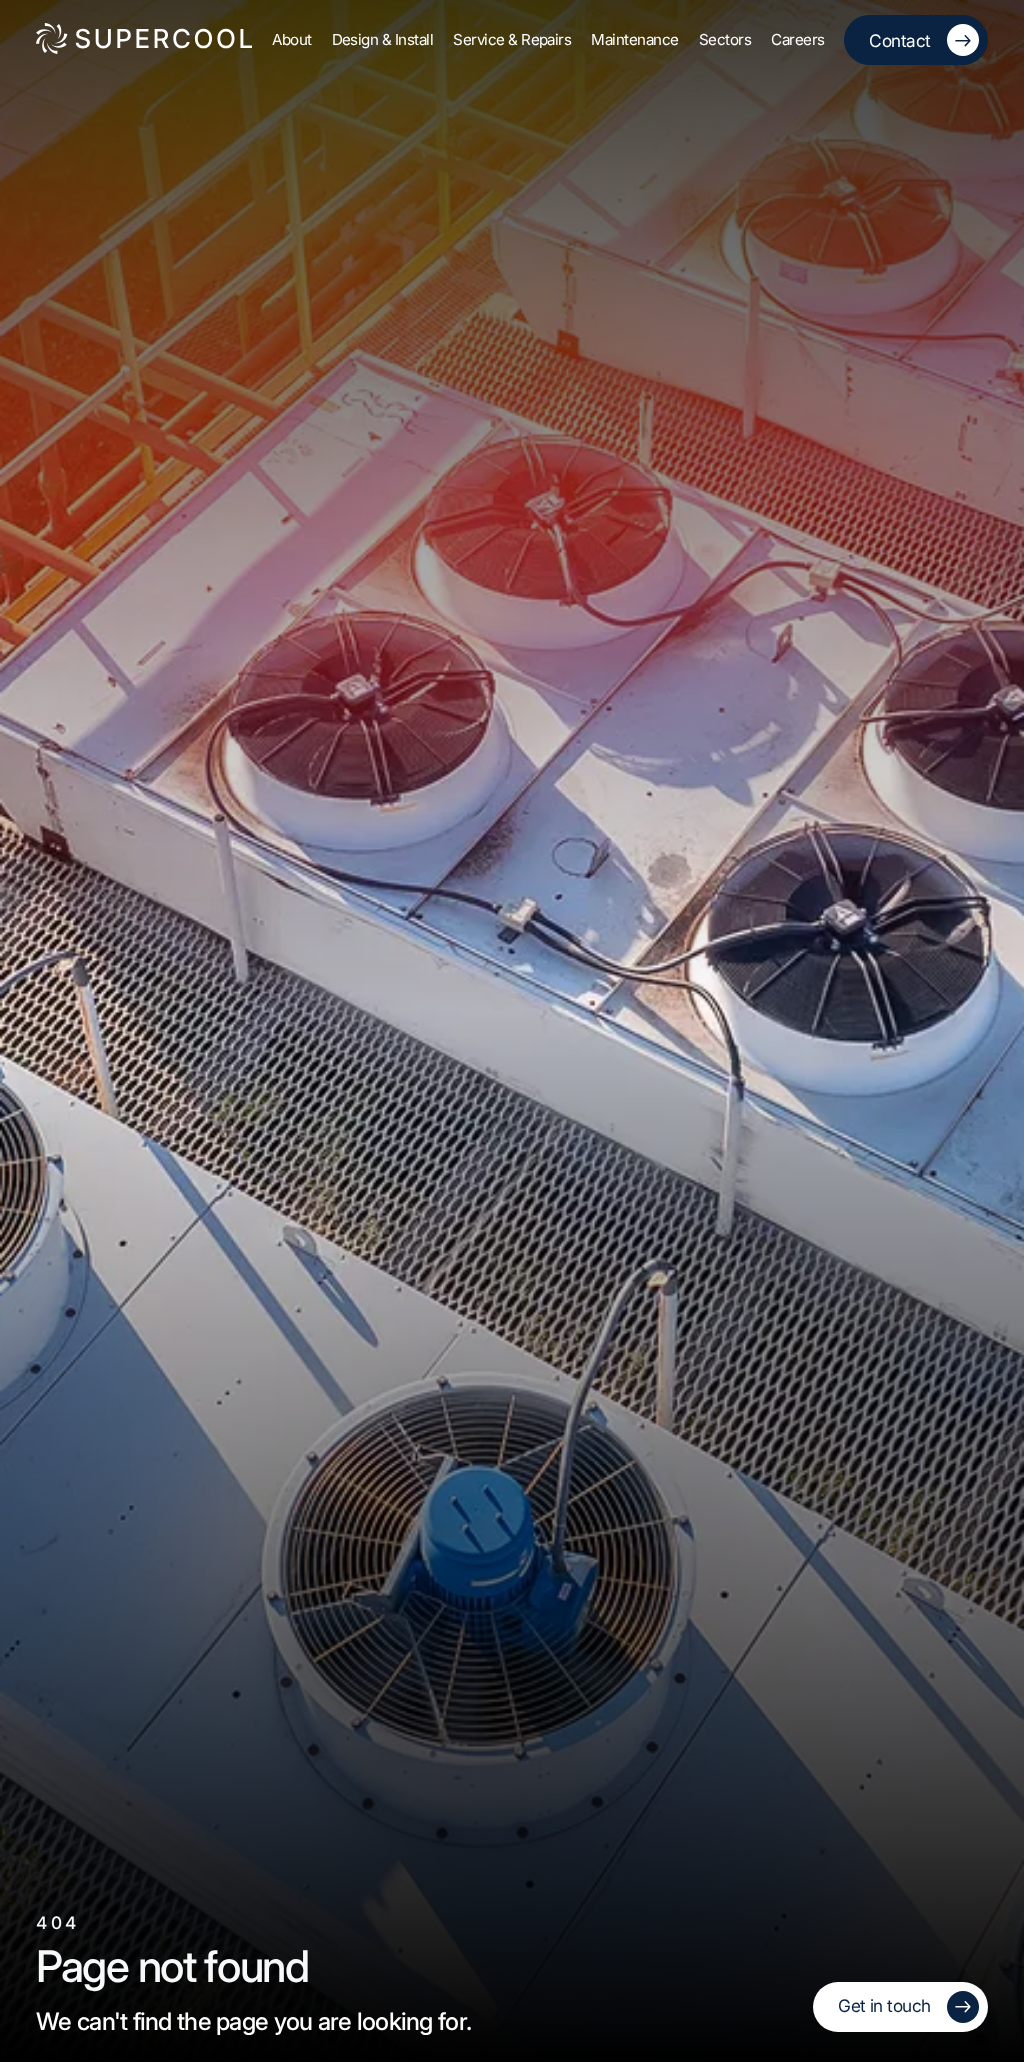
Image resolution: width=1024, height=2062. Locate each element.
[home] (144, 40)
